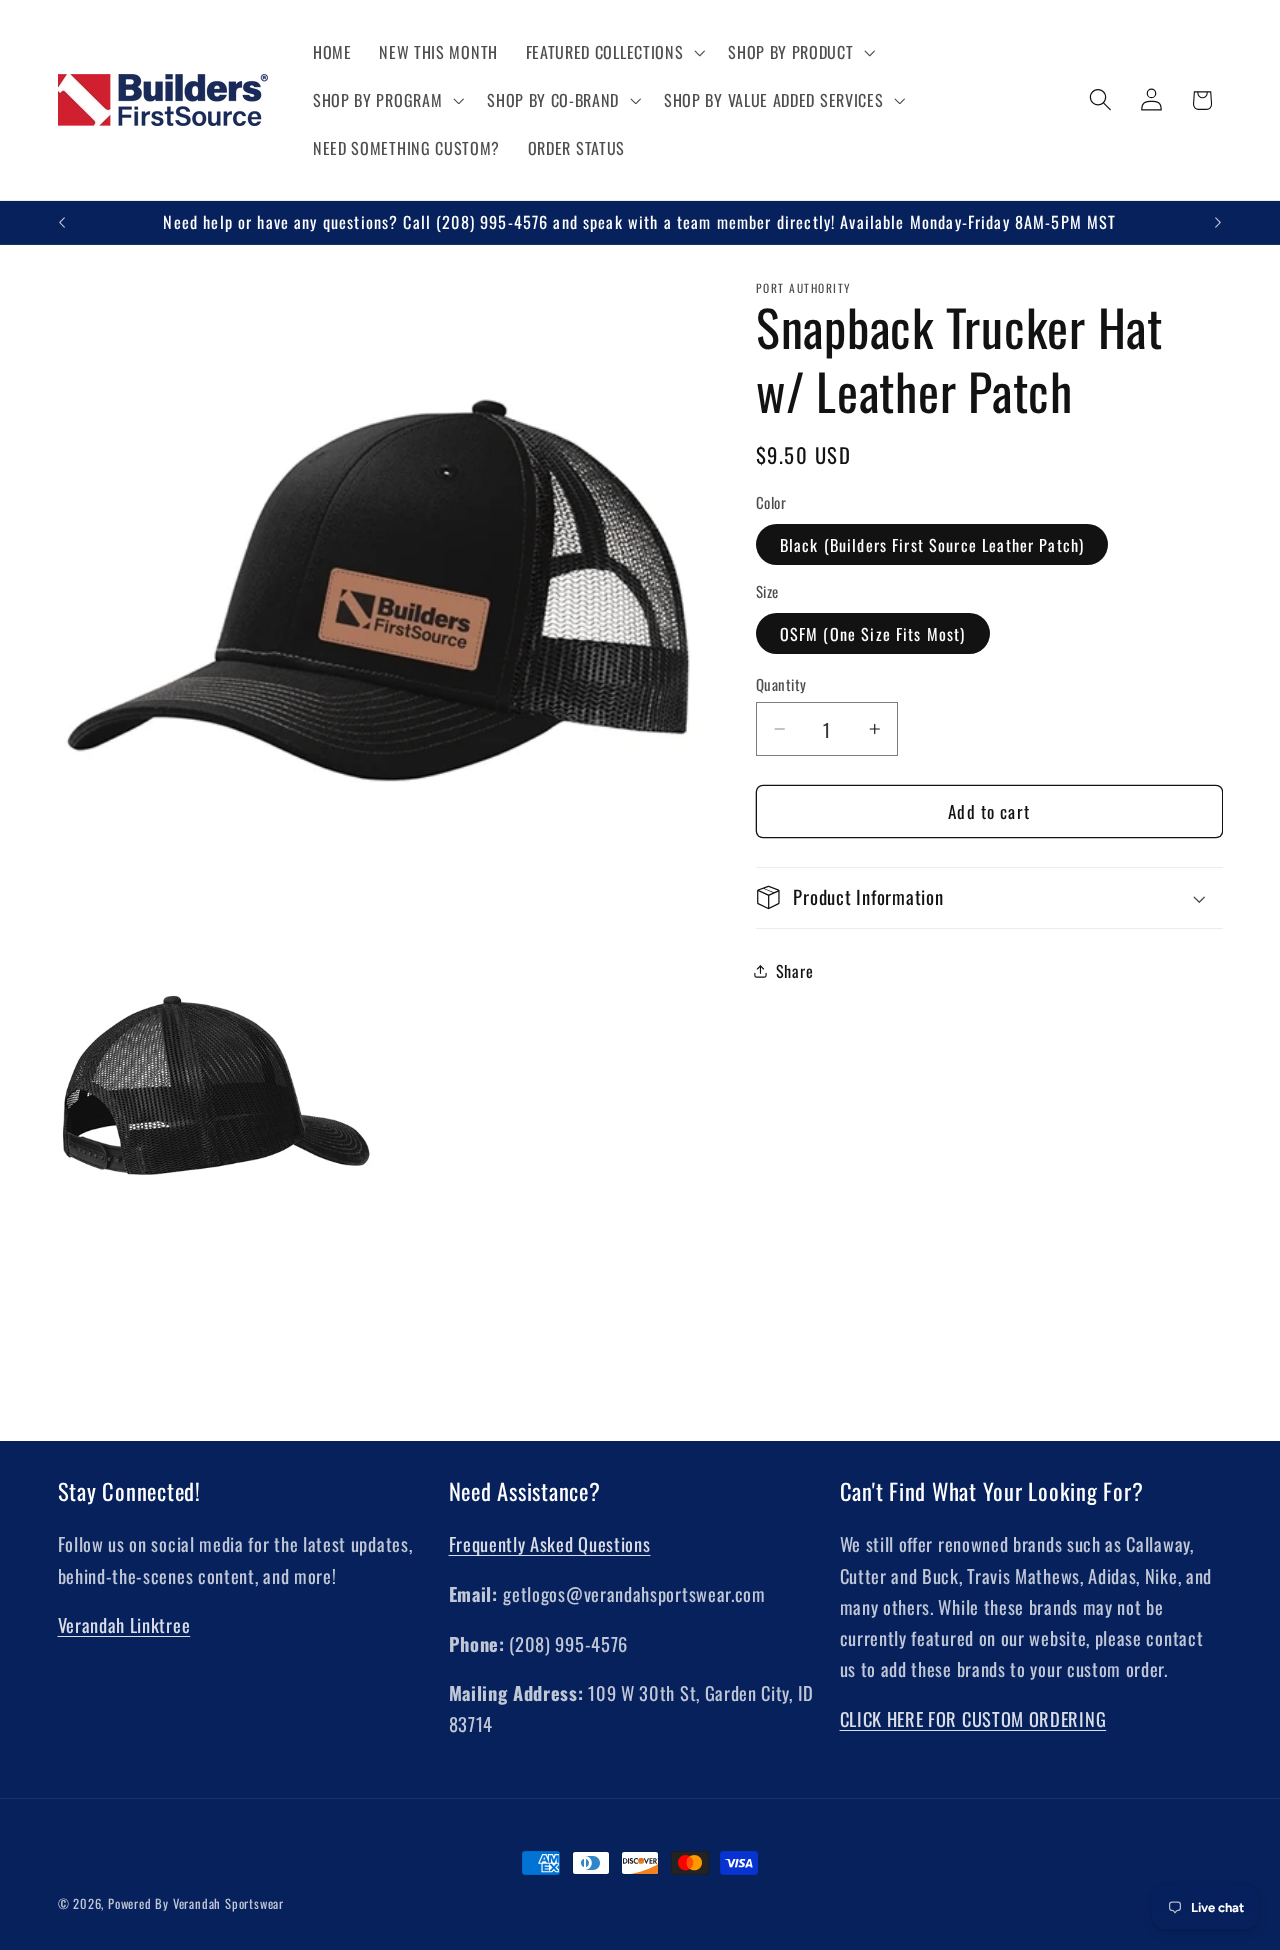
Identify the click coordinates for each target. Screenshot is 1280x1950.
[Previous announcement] (62, 223)
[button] (613, 52)
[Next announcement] (1218, 223)
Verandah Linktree (124, 1625)
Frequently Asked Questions (550, 1544)
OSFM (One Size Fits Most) (873, 634)
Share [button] (794, 971)
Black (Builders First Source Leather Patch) (932, 545)
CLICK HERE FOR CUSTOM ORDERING (973, 1719)
